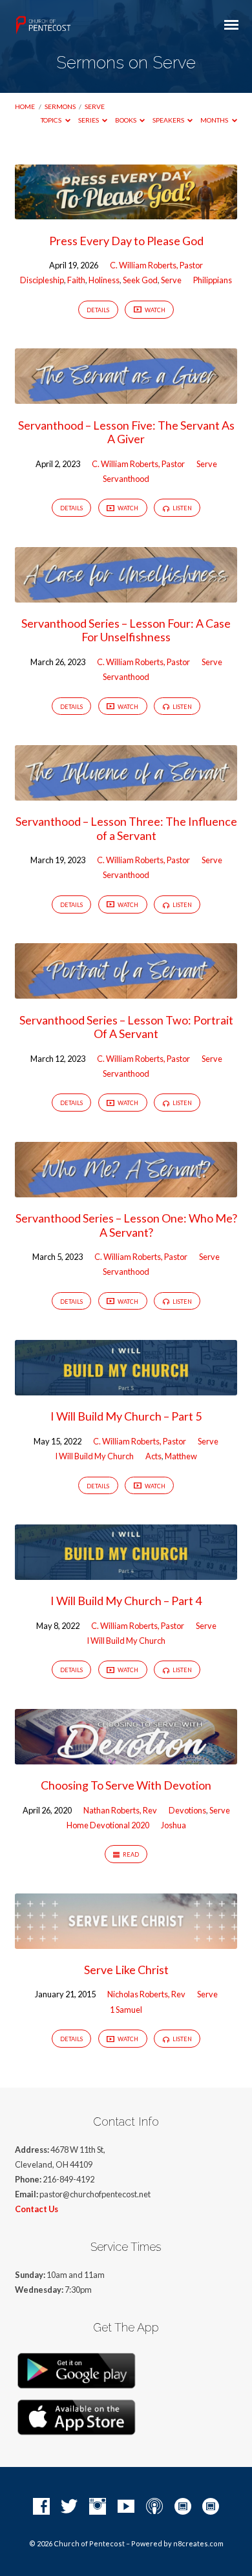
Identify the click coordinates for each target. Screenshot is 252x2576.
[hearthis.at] (211, 2507)
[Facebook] (41, 2507)
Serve (95, 106)
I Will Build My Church (94, 1456)
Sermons (60, 106)
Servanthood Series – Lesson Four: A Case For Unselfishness (126, 630)
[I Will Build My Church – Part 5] (126, 1388)
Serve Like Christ (126, 1970)
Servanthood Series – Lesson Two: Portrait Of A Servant (126, 1027)
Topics (52, 120)
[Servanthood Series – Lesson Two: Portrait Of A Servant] (126, 991)
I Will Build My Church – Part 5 (126, 1416)
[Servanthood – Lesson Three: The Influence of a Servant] (126, 793)
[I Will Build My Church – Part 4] (126, 1572)
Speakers (169, 120)
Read (130, 1854)
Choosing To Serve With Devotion (126, 1785)
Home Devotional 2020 (108, 1825)
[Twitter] (69, 2507)
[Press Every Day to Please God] (126, 212)
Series (89, 120)
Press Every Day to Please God (126, 241)
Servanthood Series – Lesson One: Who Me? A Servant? (126, 1225)
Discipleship (42, 280)
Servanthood (126, 479)
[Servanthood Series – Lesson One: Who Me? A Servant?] (126, 1190)
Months (215, 120)
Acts (153, 1456)
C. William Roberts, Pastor (156, 265)
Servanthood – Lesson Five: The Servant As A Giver (126, 432)
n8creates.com (198, 2543)
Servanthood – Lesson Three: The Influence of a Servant (126, 828)
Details (98, 310)
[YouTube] (126, 2507)
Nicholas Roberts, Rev (146, 1994)
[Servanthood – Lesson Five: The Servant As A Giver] (126, 396)
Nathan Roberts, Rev (120, 1810)
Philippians (213, 280)
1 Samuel (126, 2010)
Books (126, 120)
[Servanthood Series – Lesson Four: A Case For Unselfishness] (126, 595)
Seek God (140, 280)
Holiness (104, 280)
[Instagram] (98, 2507)
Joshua (173, 1825)
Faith (76, 280)
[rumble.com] (183, 2507)
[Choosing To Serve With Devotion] (126, 1757)
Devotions (187, 1810)
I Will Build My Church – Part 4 (126, 1601)
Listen (182, 508)
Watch (154, 310)
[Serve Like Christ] (126, 1941)
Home (25, 106)
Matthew (181, 1456)
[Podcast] (154, 2507)
